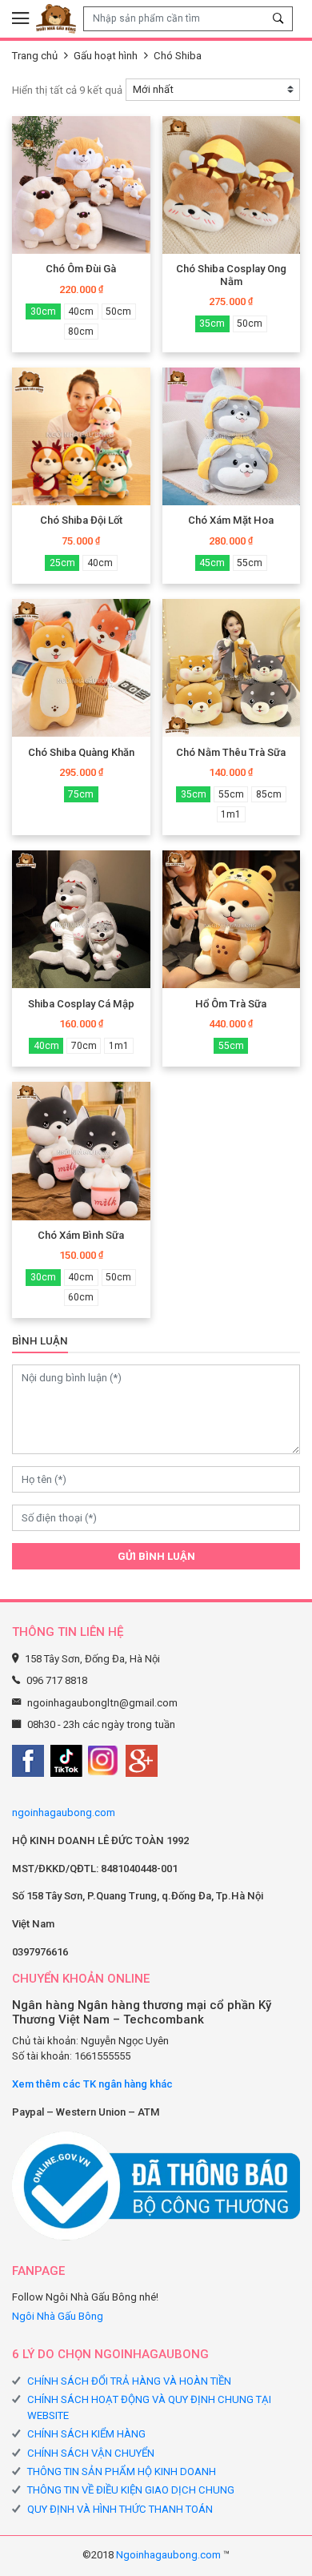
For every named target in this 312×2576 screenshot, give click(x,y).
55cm (250, 563)
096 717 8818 (57, 1680)
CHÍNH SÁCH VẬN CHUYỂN (91, 2453)
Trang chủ (35, 56)
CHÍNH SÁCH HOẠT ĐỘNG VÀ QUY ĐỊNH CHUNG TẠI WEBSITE (149, 2407)
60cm (81, 1297)
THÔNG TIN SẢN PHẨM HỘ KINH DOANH (122, 2472)
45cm (212, 563)
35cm (212, 324)
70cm (84, 1046)
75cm (81, 794)
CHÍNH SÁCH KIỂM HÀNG (86, 2434)
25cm (62, 563)
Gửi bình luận (156, 1556)
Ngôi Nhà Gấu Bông (58, 2316)
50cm (118, 311)
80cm (81, 332)
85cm (269, 794)
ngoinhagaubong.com (64, 1812)
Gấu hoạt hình (106, 56)
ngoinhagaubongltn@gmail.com (102, 1703)
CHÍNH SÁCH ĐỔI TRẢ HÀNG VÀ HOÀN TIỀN (129, 2381)
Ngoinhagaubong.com (168, 2555)
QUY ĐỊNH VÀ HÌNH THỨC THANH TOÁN (120, 2509)
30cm (43, 311)
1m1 (231, 814)
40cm (81, 311)
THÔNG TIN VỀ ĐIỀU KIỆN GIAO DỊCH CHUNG (131, 2490)
